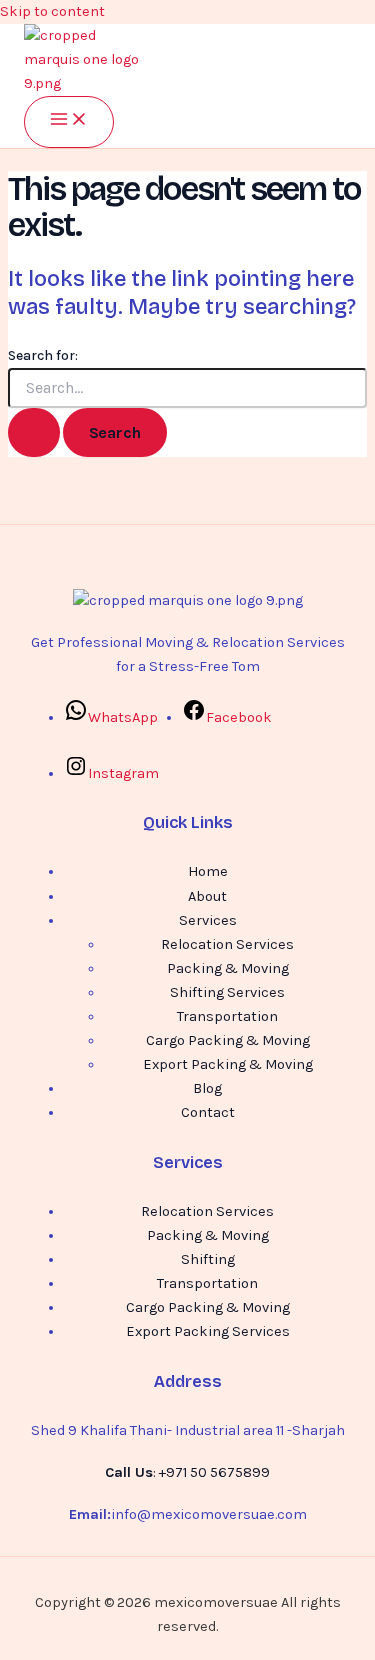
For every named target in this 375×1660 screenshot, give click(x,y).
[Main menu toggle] (69, 121)
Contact (208, 1112)
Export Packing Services (208, 1331)
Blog (207, 1088)
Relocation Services (227, 944)
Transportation (227, 1016)
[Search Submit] (34, 432)
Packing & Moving (228, 968)
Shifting (208, 1259)
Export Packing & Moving (228, 1064)
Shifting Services (227, 992)
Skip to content (52, 11)
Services (208, 920)
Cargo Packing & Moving (228, 1040)
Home (208, 871)
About (207, 896)
